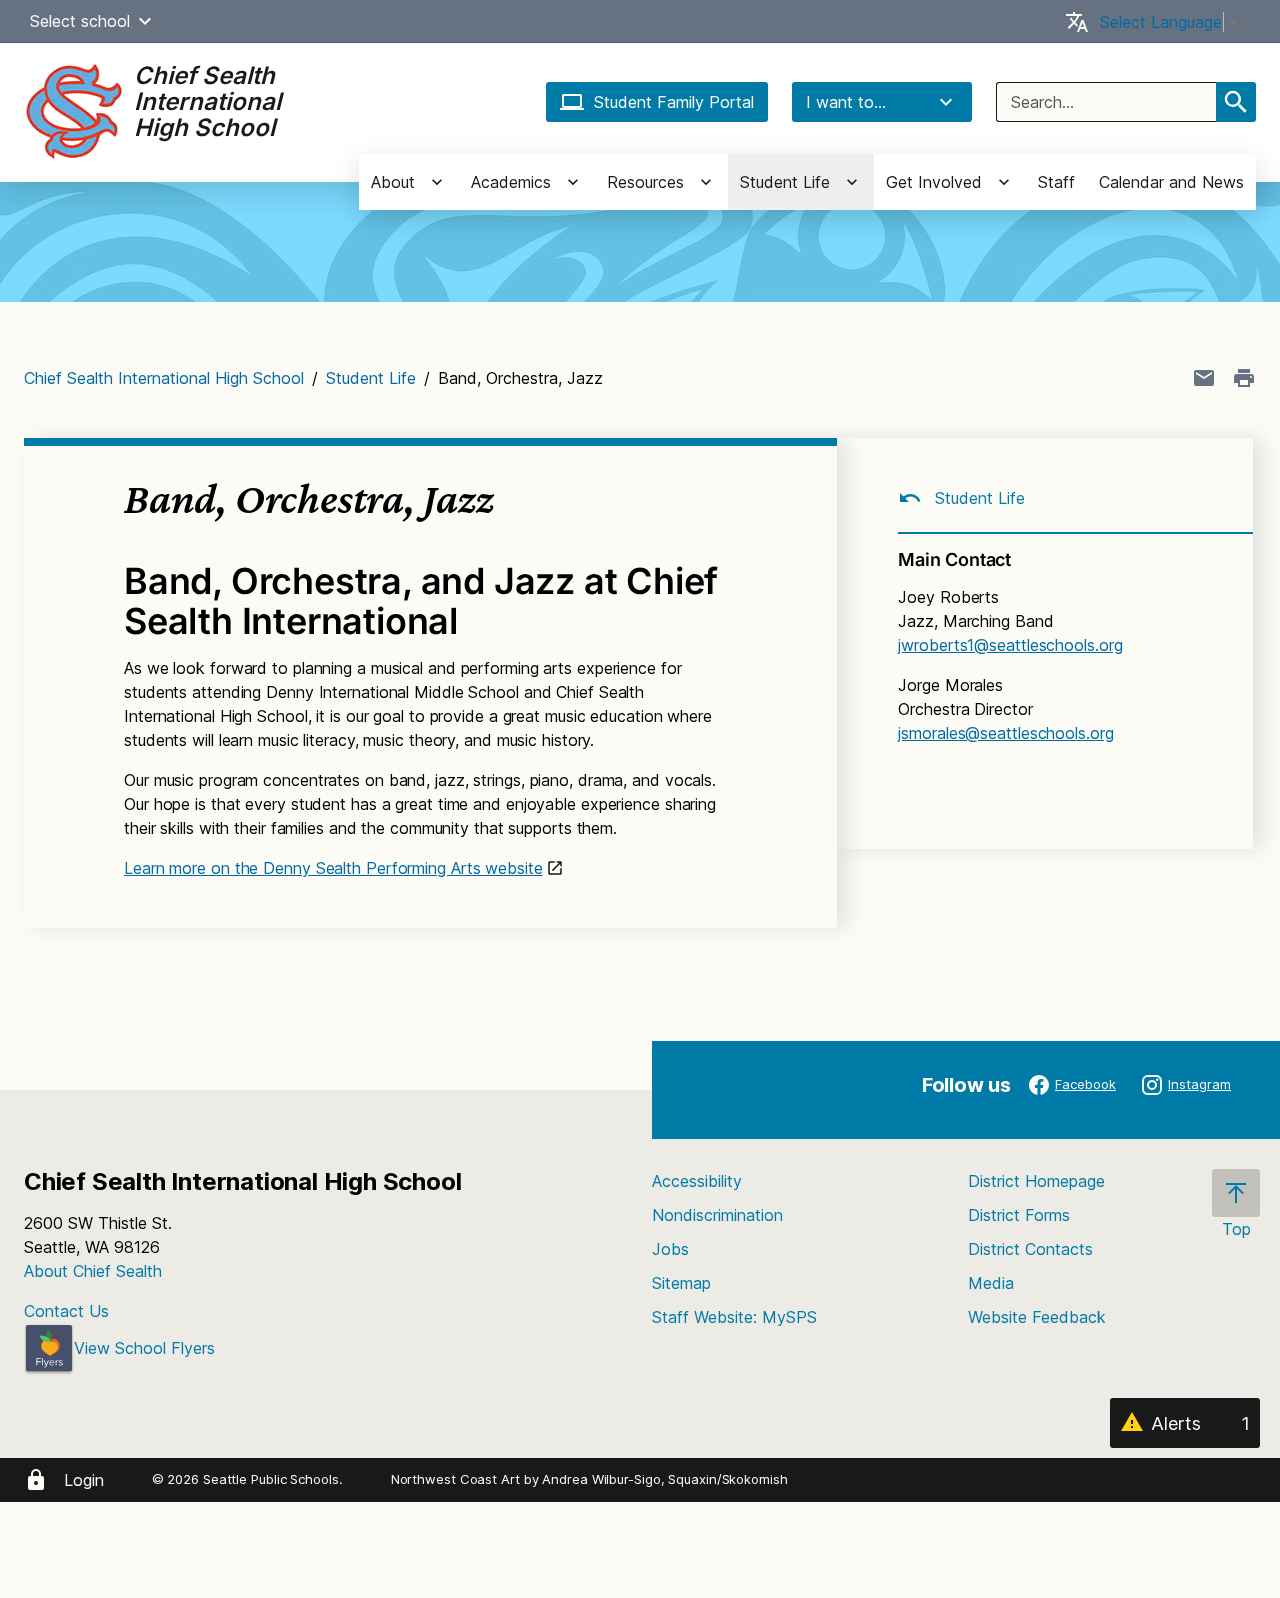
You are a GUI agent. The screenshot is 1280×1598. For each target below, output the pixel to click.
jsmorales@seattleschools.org (1005, 733)
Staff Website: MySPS (734, 1317)
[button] (145, 21)
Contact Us (66, 1311)
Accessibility (697, 1181)
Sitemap (681, 1283)
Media (991, 1283)
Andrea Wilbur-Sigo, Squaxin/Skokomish (664, 1479)
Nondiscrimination (717, 1215)
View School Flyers (144, 1348)
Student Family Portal (674, 102)
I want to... (846, 102)
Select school (80, 21)
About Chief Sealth (93, 1271)
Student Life (371, 378)
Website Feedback (1037, 1317)
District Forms (1019, 1215)
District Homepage (1036, 1181)
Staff (1056, 182)
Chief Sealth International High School (164, 378)
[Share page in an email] (1204, 378)
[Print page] (1244, 378)
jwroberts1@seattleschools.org (1010, 645)
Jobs (670, 1249)
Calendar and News (1171, 182)
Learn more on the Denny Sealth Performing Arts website (333, 868)
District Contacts (1030, 1249)
